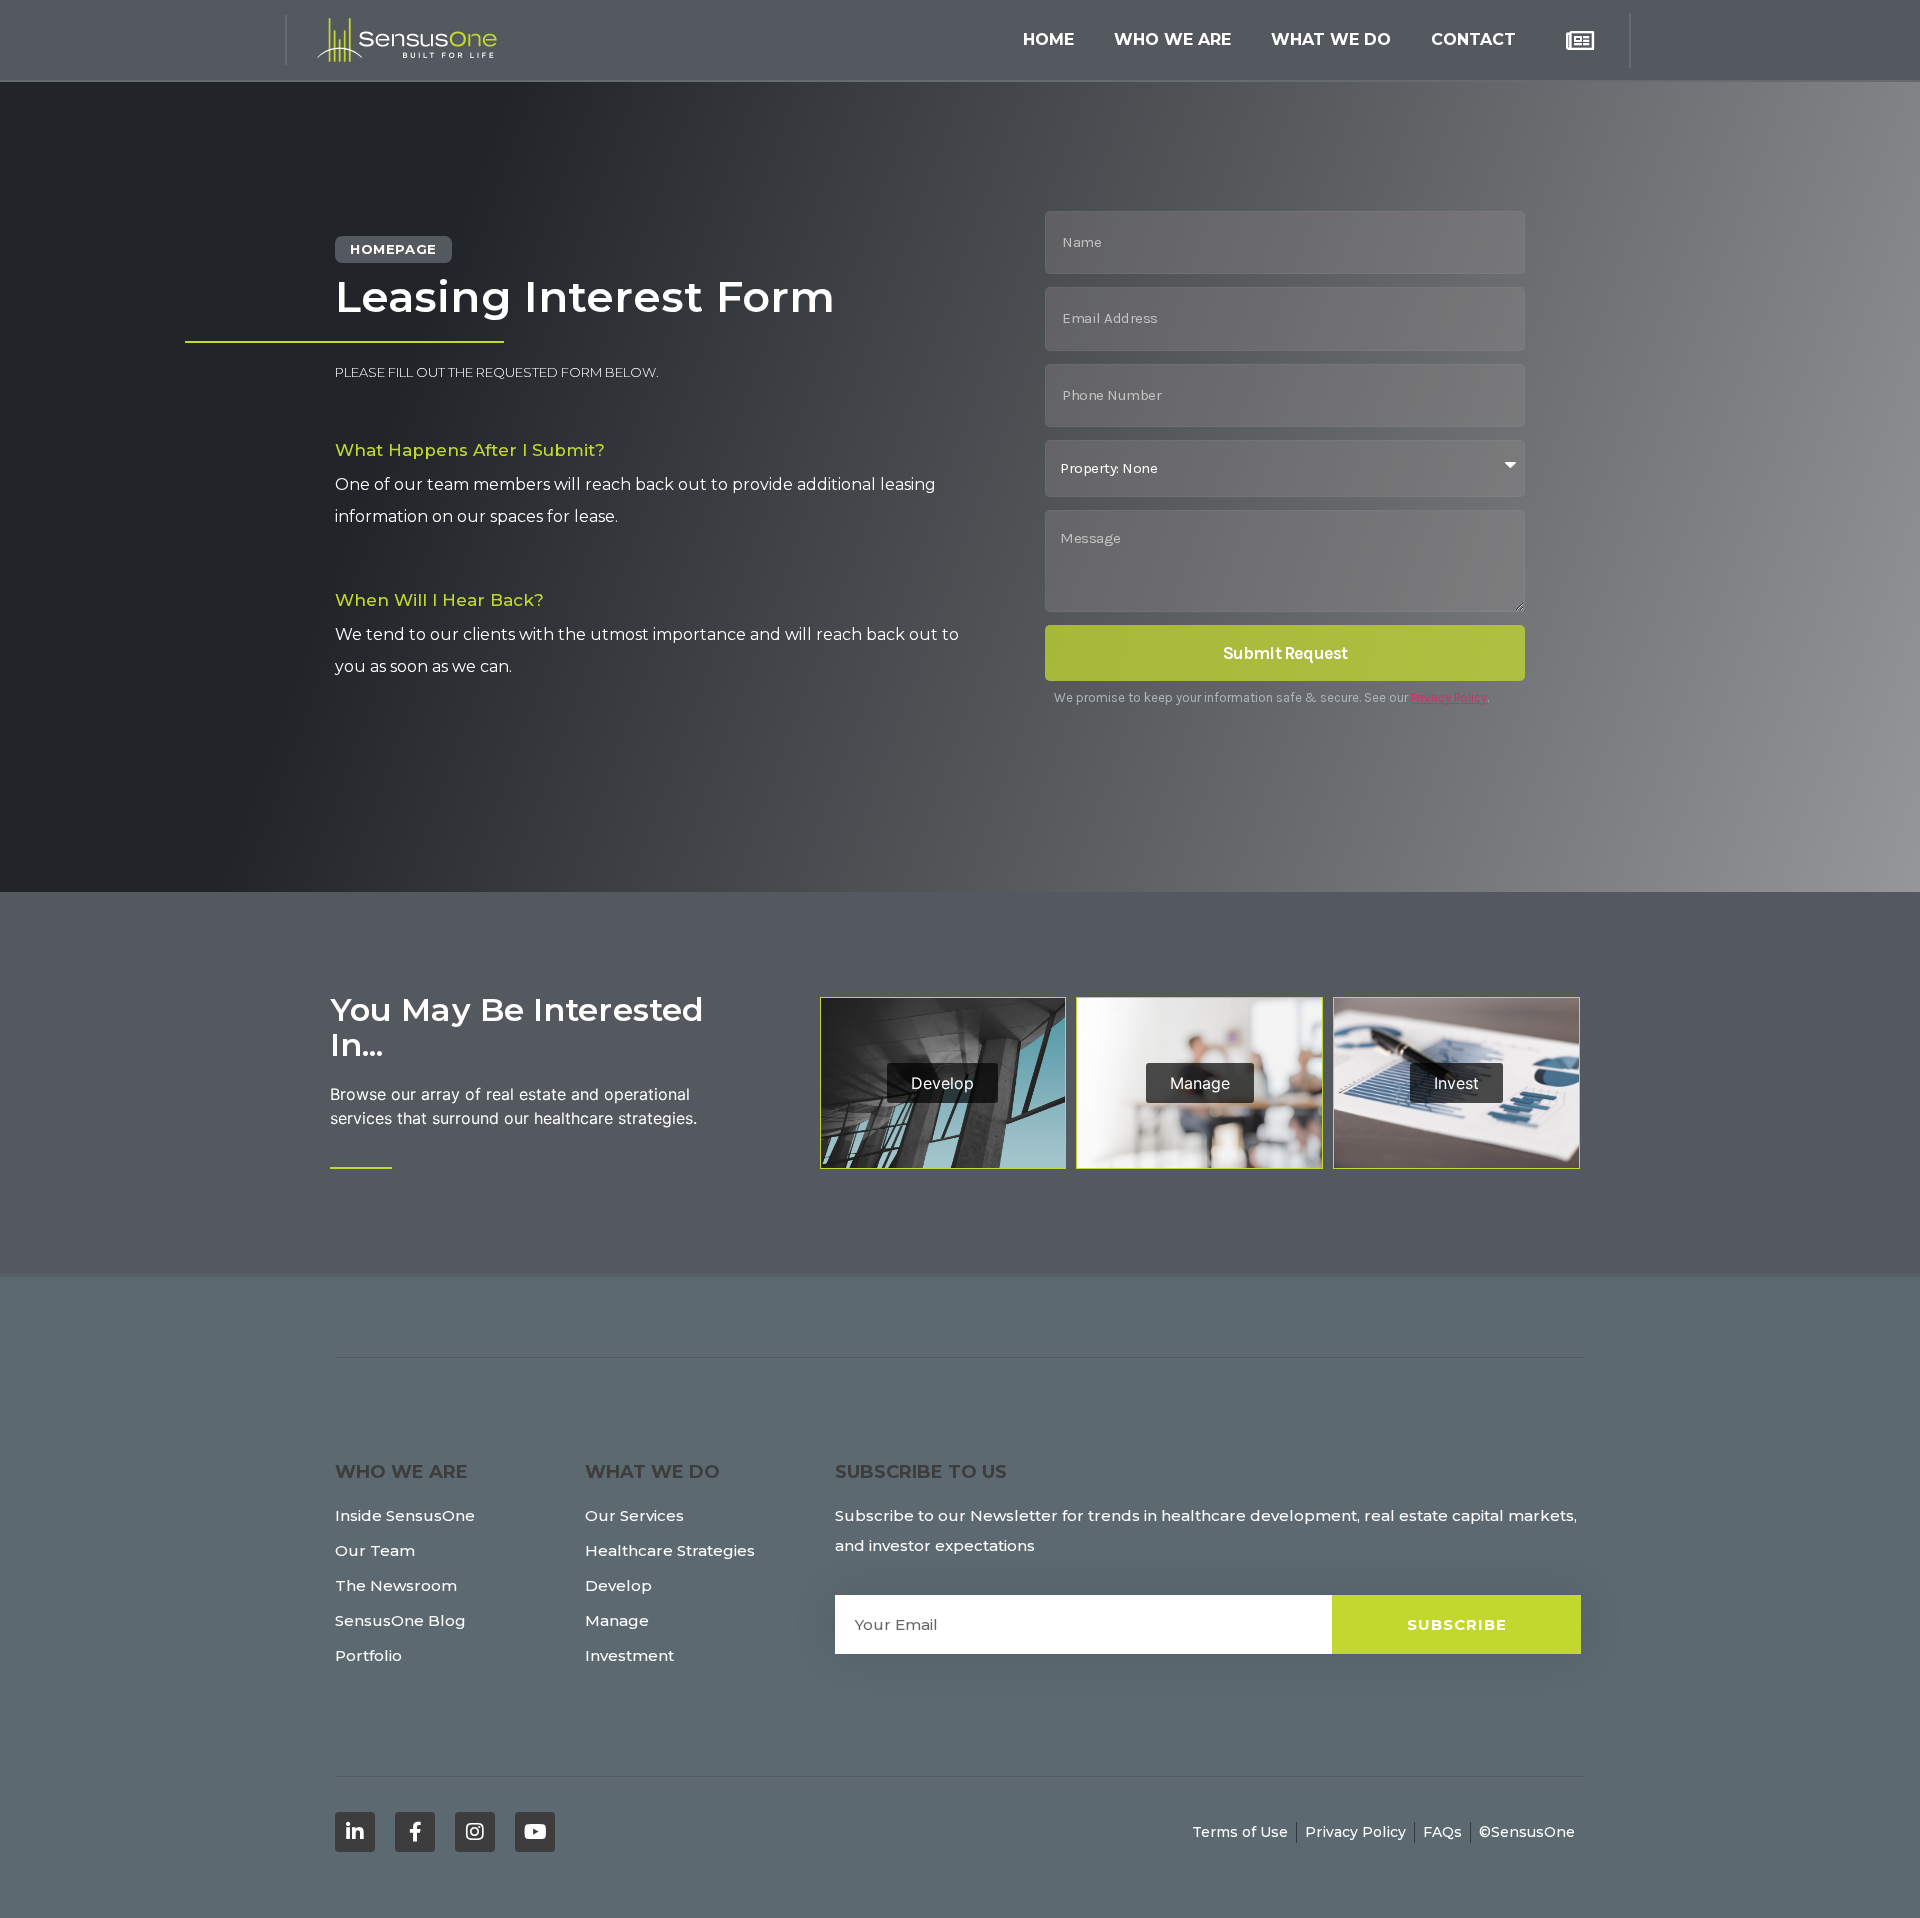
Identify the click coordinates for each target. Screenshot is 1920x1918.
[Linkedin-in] (355, 1832)
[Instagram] (475, 1832)
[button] (1172, 40)
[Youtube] (535, 1832)
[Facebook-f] (415, 1832)
